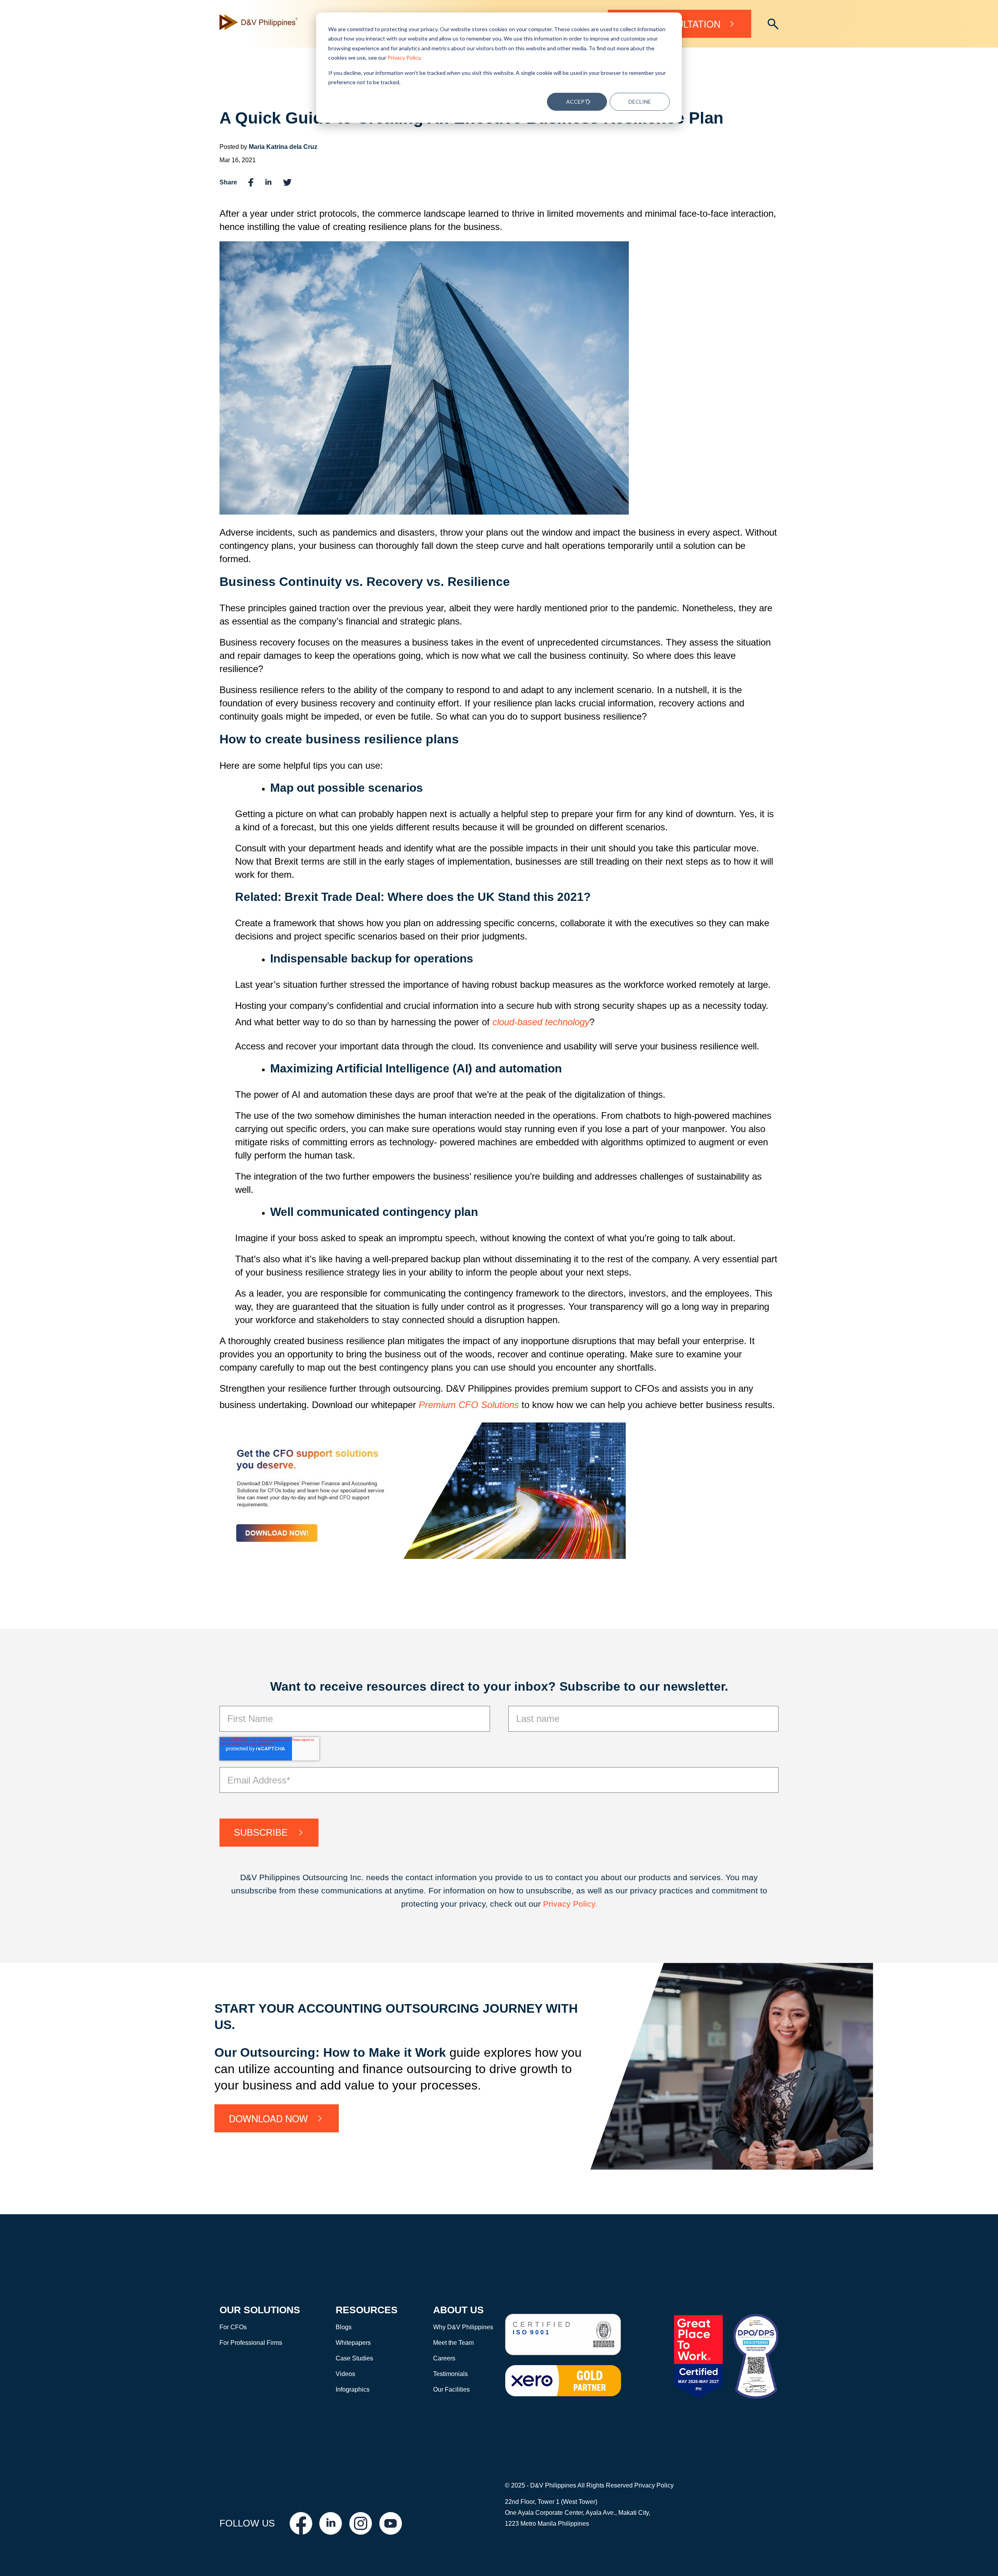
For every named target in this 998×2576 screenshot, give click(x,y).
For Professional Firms (251, 2343)
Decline (640, 102)
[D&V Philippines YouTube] (391, 2523)
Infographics (353, 2389)
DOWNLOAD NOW (268, 2118)
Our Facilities (451, 2389)
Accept (577, 102)
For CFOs (233, 2327)
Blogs (344, 2327)
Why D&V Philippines (463, 2327)
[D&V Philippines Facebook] (301, 2523)
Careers (444, 2358)
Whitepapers (353, 2343)
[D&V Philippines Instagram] (361, 2523)
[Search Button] (773, 24)
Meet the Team (453, 2343)
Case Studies (354, 2358)
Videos (345, 2374)
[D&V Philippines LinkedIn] (331, 2523)
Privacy (558, 1904)
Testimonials (450, 2374)
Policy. (585, 1904)
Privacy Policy (404, 57)
